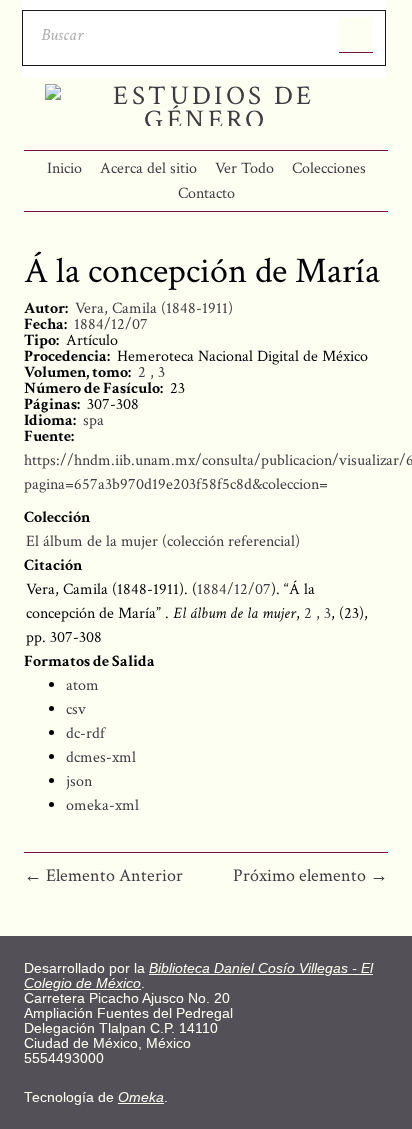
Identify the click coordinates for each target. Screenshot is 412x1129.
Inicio (64, 168)
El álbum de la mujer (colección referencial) (163, 541)
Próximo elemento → (310, 875)
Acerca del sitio (148, 168)
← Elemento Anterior (103, 875)
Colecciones (329, 168)
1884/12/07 (111, 324)
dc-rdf (85, 733)
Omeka (141, 1097)
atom (82, 685)
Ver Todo (244, 168)
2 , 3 (151, 372)
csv (76, 709)
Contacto (206, 193)
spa (93, 420)
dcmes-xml (101, 757)
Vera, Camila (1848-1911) (154, 308)
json (79, 781)
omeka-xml (102, 805)
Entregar (356, 35)
